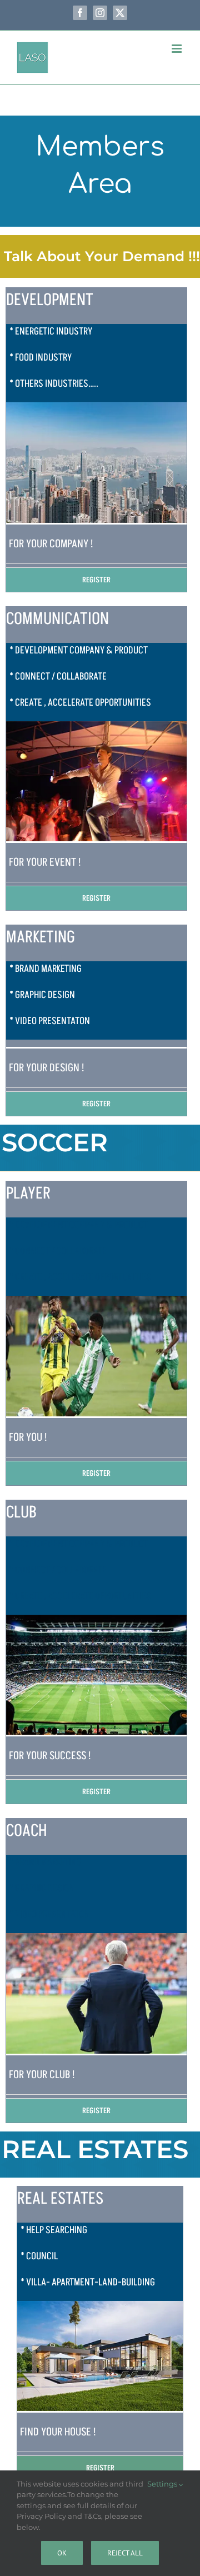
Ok (62, 2553)
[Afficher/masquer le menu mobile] (177, 49)
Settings (163, 2484)
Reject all (125, 2553)
